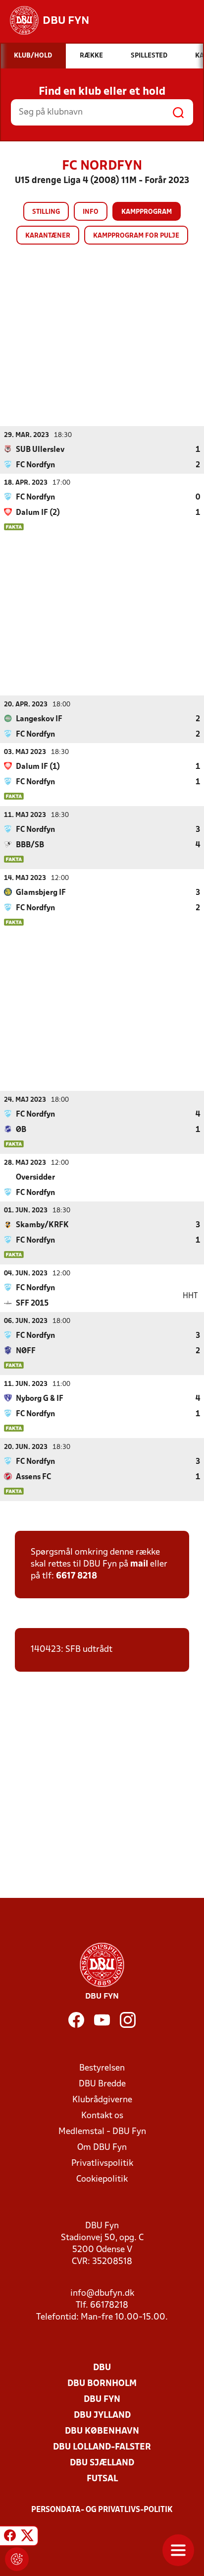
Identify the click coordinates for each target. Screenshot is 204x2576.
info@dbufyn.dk (102, 2293)
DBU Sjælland (102, 2463)
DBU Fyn (102, 2400)
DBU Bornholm (102, 2384)
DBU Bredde (102, 2084)
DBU (102, 2368)
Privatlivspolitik (102, 2164)
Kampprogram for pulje (136, 236)
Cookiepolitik (102, 2179)
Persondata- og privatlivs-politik (102, 2510)
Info (91, 212)
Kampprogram (147, 212)
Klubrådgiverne (102, 2100)
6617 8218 (76, 1576)
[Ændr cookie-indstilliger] (17, 2559)
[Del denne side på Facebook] (10, 2537)
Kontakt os (102, 2116)
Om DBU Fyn (102, 2148)
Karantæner (48, 236)
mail (139, 1564)
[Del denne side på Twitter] (27, 2537)
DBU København (102, 2431)
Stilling (46, 212)
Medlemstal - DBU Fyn (102, 2132)
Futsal (102, 2479)
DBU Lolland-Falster (102, 2447)
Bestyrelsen (102, 2068)
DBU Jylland (102, 2416)
